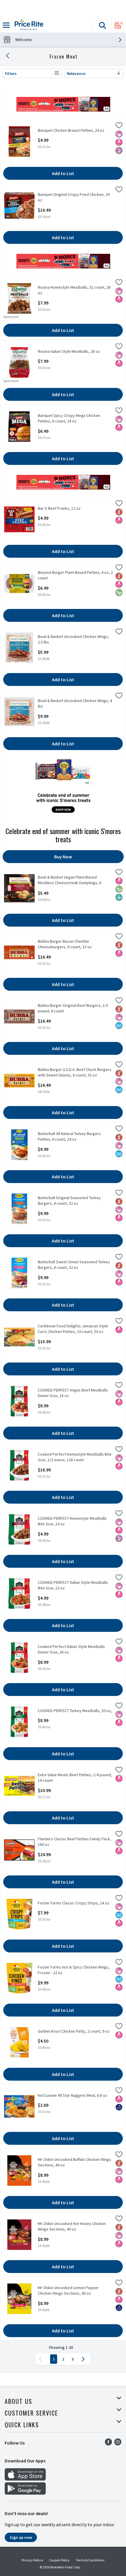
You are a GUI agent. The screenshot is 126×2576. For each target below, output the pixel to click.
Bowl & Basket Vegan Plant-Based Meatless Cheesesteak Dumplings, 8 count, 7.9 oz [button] (70, 880)
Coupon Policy (59, 2560)
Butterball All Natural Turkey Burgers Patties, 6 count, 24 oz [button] (69, 1136)
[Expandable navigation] (6, 25)
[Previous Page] (42, 2359)
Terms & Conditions (90, 2560)
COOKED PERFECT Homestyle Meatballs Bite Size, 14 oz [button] (72, 1521)
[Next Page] (84, 2359)
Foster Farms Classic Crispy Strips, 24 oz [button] (74, 1903)
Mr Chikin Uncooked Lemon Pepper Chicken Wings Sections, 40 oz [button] (68, 2291)
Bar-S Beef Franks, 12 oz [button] (61, 508)
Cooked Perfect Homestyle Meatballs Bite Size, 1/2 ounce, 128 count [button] (75, 1457)
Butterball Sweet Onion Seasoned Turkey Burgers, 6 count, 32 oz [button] (74, 1265)
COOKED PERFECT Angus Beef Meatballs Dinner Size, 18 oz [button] (73, 1393)
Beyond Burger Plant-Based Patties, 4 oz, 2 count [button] (75, 575)
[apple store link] (25, 2479)
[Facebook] (108, 2444)
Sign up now (21, 2537)
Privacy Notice (32, 2560)
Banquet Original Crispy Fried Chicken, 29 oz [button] (74, 197)
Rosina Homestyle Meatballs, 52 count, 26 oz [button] (74, 290)
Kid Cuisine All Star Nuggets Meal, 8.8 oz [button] (73, 2095)
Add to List (63, 173)
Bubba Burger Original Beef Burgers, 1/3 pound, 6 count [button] (73, 1008)
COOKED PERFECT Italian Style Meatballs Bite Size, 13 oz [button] (73, 1585)
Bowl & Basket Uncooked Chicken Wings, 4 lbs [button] (75, 704)
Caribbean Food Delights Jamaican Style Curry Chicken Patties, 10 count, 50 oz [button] (73, 1329)
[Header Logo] (28, 25)
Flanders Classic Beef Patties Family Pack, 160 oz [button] (74, 1842)
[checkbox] (119, 126)
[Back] (8, 57)
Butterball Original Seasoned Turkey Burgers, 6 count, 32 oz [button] (69, 1201)
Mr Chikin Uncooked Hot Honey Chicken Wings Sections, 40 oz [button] (72, 2226)
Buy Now (63, 857)
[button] (102, 25)
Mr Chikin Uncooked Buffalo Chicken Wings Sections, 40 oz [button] (74, 2162)
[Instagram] (118, 2444)
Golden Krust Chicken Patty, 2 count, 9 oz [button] (74, 2031)
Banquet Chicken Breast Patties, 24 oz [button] (71, 130)
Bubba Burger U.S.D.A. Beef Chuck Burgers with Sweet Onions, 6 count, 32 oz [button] (75, 1072)
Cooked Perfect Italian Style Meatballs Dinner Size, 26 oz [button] (71, 1649)
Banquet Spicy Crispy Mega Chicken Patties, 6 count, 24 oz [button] (69, 418)
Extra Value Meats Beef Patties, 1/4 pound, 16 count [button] (75, 1778)
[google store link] (25, 2493)
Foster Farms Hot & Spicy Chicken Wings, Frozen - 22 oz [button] (74, 1970)
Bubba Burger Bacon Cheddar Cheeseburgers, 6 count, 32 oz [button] (65, 944)
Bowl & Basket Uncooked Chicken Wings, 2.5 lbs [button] (73, 639)
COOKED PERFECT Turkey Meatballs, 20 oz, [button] (75, 1711)
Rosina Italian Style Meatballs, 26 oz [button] (69, 351)
